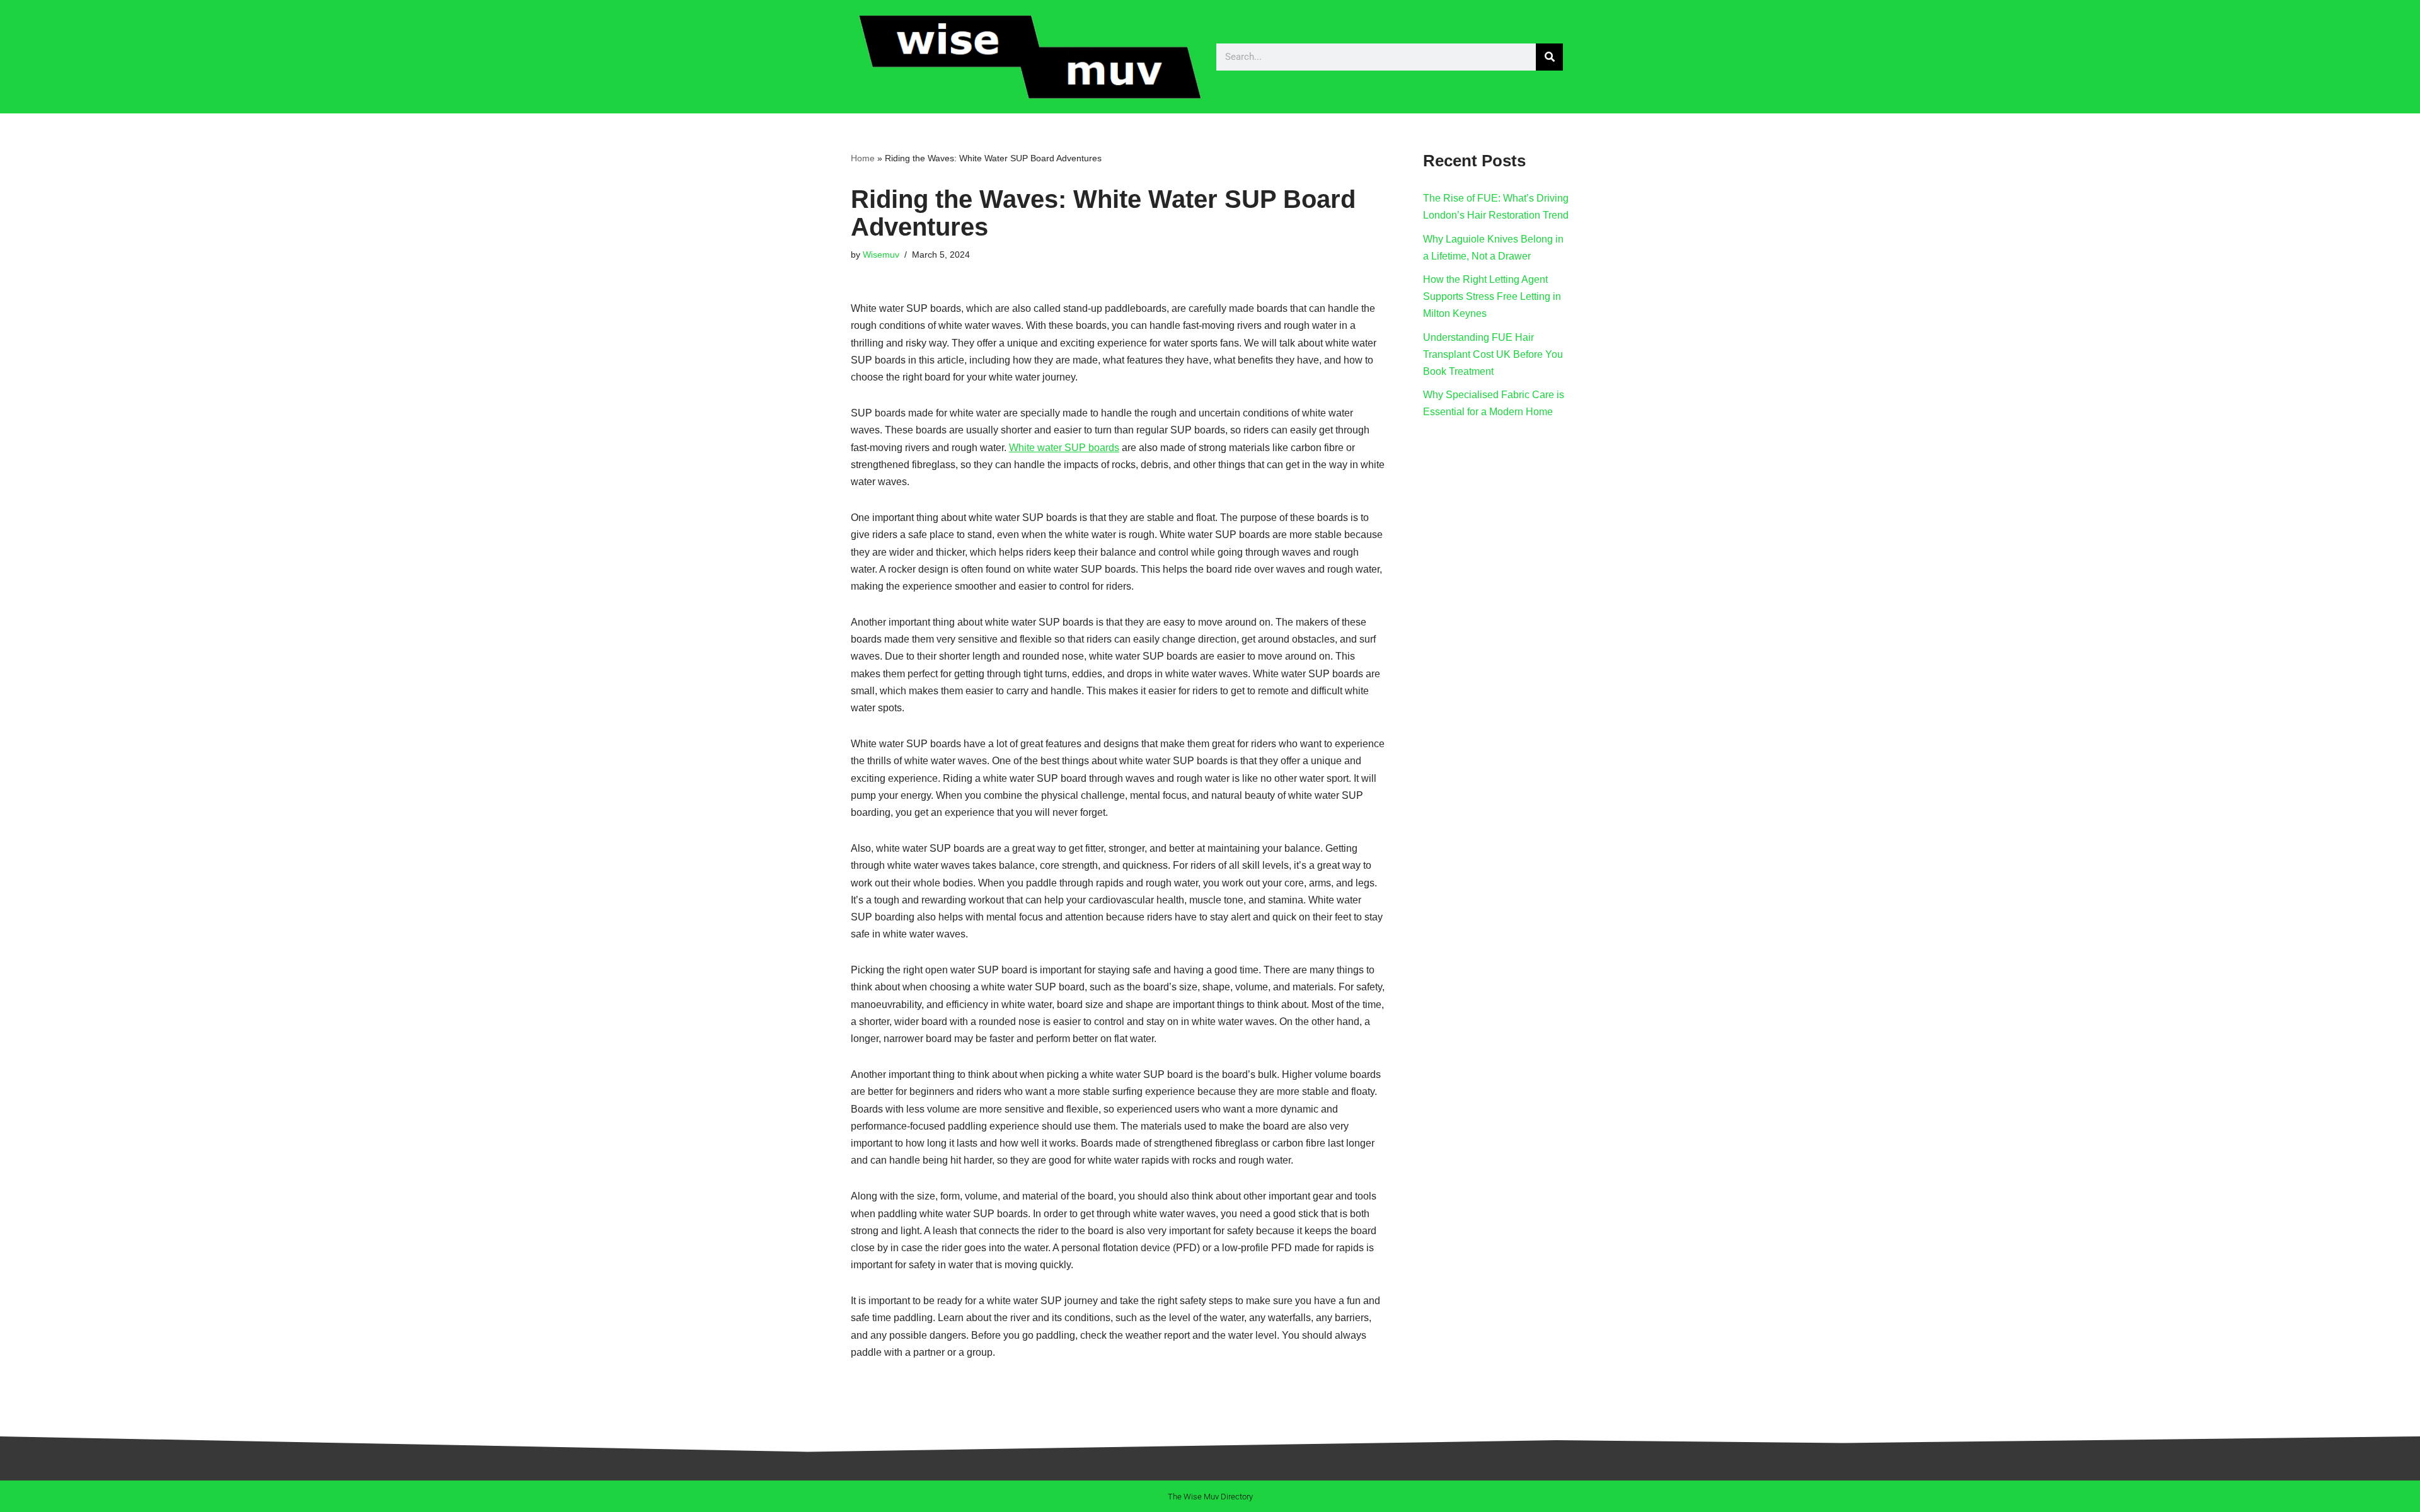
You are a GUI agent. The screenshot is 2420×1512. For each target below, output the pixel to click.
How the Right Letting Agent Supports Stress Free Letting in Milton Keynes (1492, 296)
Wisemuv (881, 255)
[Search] (1549, 57)
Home (863, 158)
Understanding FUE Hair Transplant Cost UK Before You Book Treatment (1493, 354)
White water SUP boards (1064, 448)
